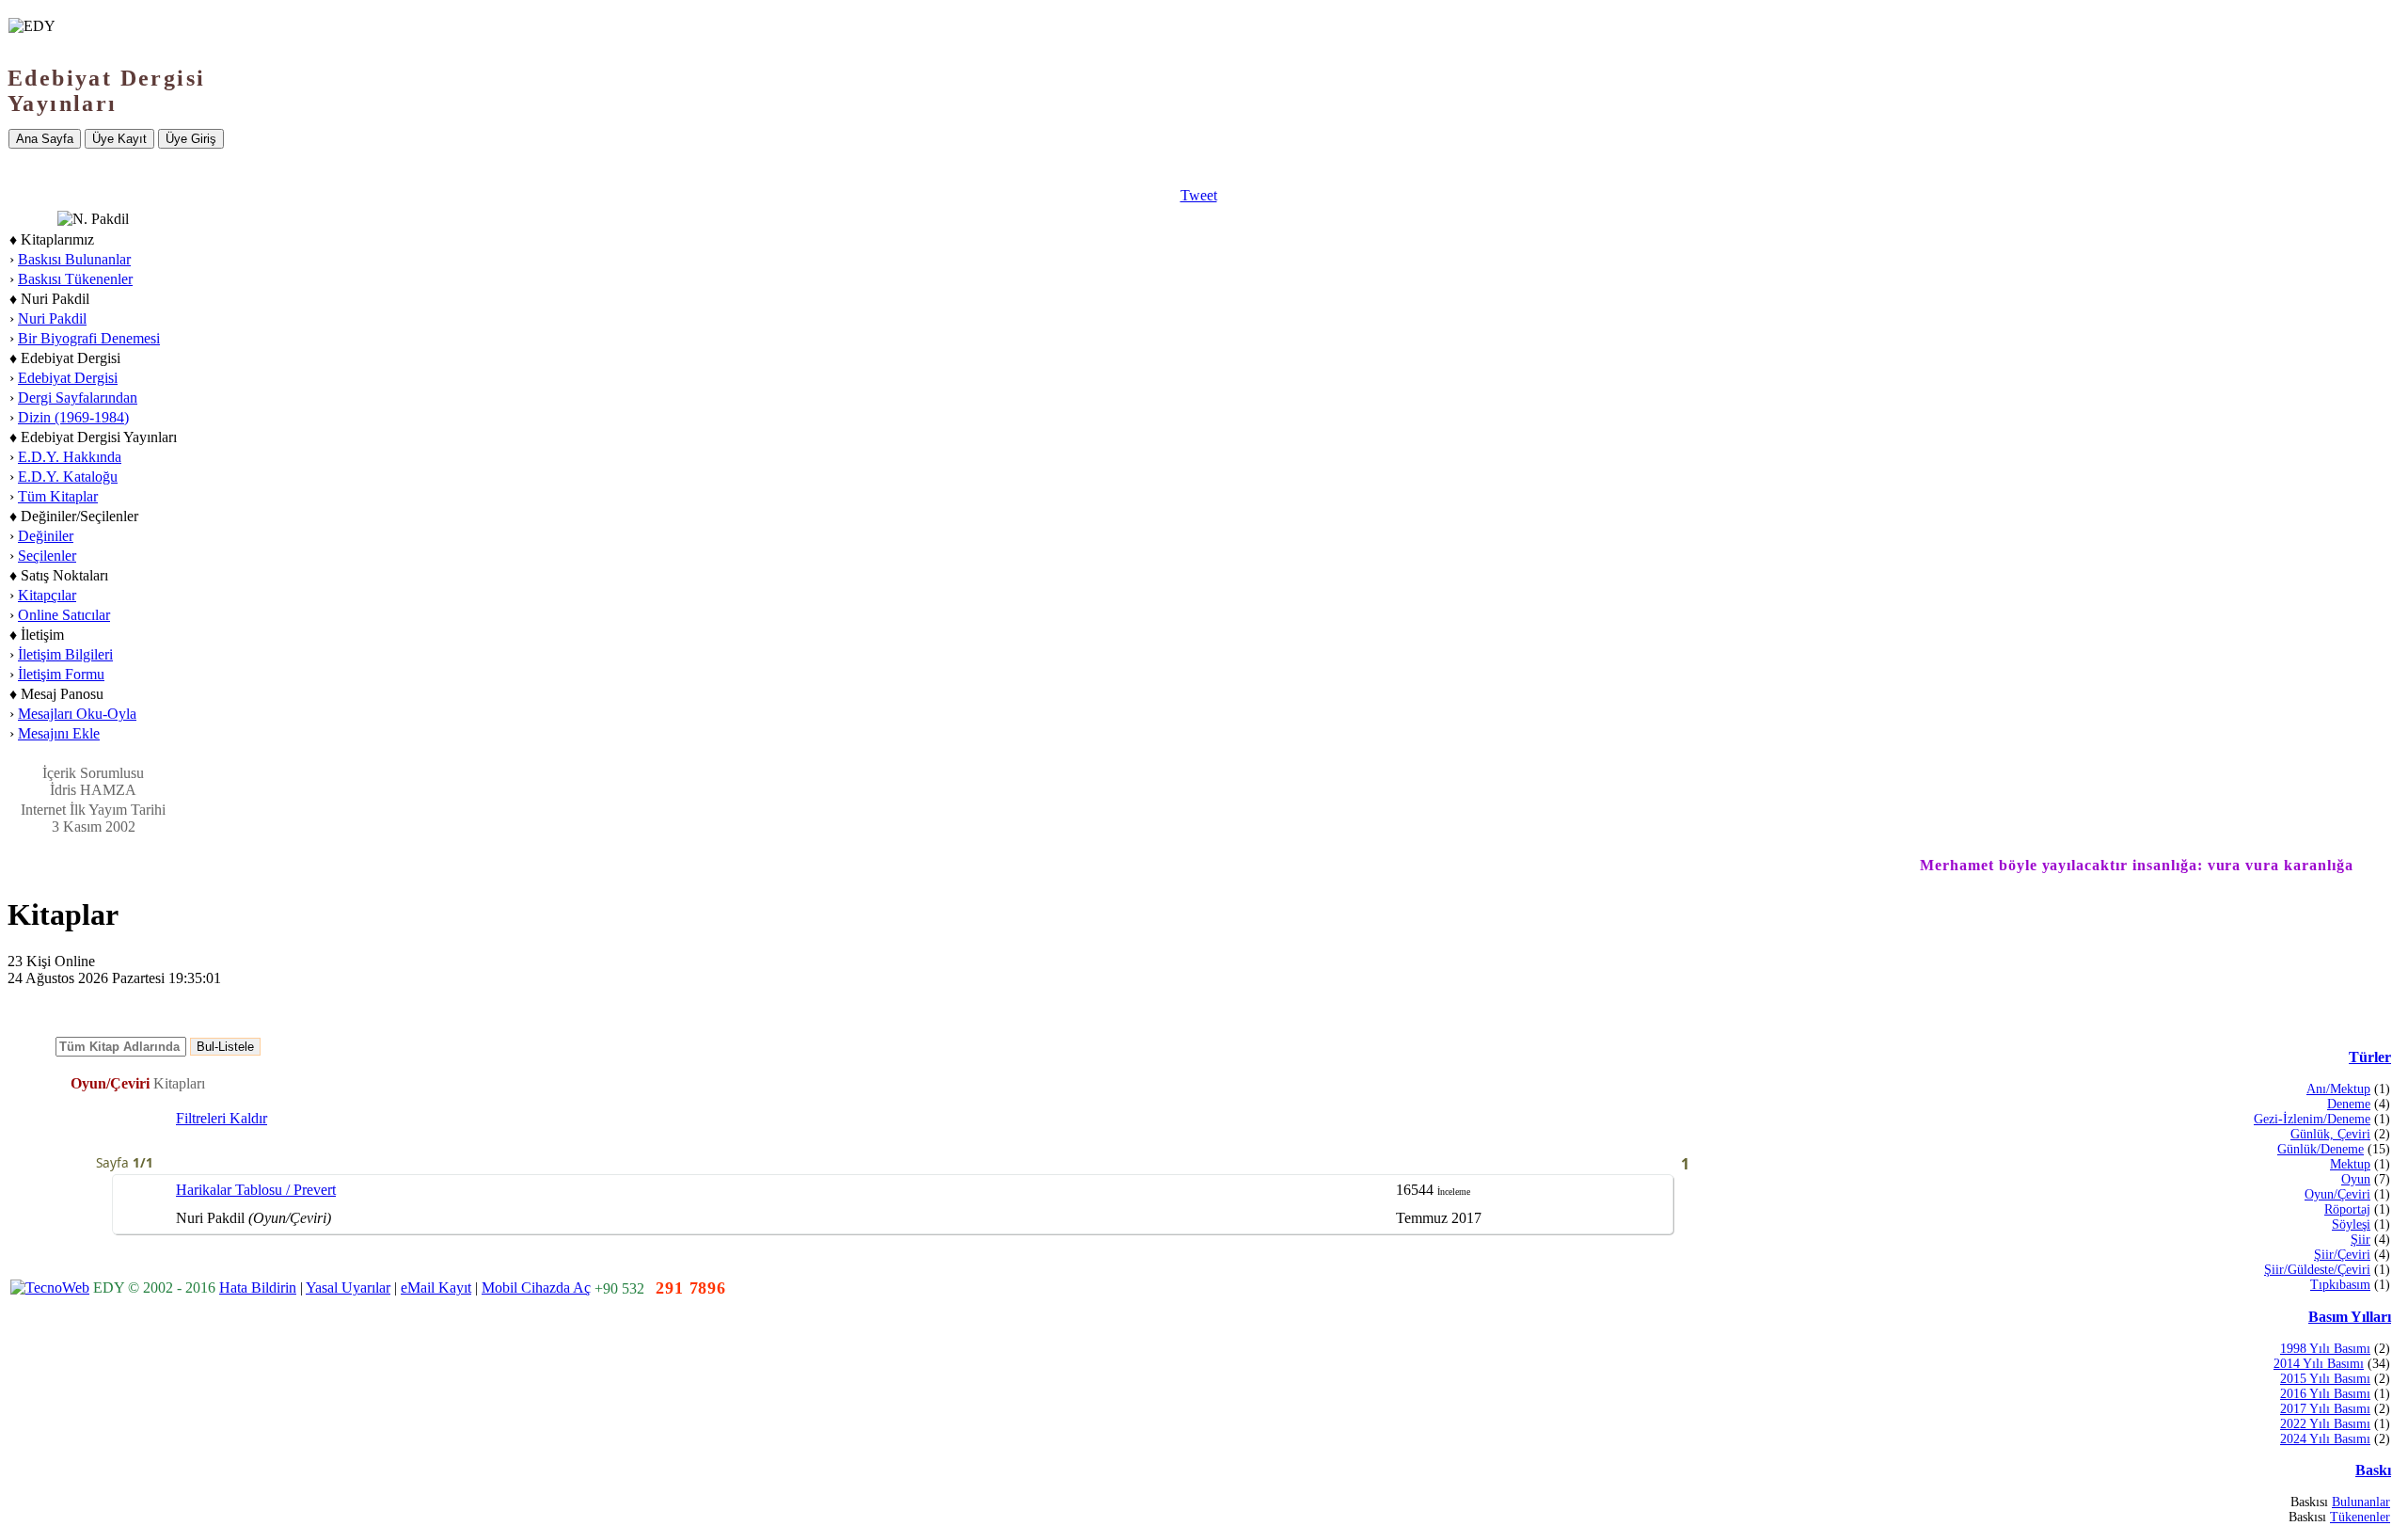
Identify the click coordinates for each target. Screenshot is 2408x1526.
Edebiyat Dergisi (68, 378)
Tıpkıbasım (2340, 1285)
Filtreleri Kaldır (222, 1118)
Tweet (1199, 195)
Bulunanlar (2361, 1502)
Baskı (2373, 1470)
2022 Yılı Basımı (2325, 1424)
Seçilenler (47, 556)
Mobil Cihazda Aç (536, 1288)
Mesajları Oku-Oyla (77, 714)
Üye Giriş (191, 139)
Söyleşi (2351, 1224)
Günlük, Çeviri (2330, 1134)
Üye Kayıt (119, 139)
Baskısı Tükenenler (75, 279)
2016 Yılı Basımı (2325, 1394)
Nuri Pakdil (52, 318)
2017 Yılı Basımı (2325, 1409)
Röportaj (2347, 1209)
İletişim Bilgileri (65, 654)
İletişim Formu (61, 674)
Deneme (2349, 1104)
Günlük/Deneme (2321, 1149)
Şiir (2360, 1240)
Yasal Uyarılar (348, 1288)
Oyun (2356, 1179)
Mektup (2350, 1164)
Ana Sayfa (45, 139)
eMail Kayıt (436, 1288)
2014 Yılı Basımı (2319, 1364)
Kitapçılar (47, 595)
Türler (2370, 1057)
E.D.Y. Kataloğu (68, 477)
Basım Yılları (2350, 1317)
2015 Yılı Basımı (2325, 1379)
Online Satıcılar (64, 615)
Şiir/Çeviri (2342, 1255)
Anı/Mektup (2338, 1089)
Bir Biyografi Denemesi (89, 338)
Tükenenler (2360, 1517)
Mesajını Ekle (59, 733)
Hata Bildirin (258, 1288)
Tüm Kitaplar (58, 496)
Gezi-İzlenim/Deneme (2312, 1119)
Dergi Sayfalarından (78, 397)
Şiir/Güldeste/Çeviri (2317, 1270)
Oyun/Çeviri (2337, 1194)
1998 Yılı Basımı (2325, 1349)
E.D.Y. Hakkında (70, 457)
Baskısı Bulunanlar (74, 259)
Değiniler (46, 536)
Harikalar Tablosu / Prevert (256, 1190)
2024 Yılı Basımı (2325, 1439)
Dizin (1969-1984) (73, 417)
